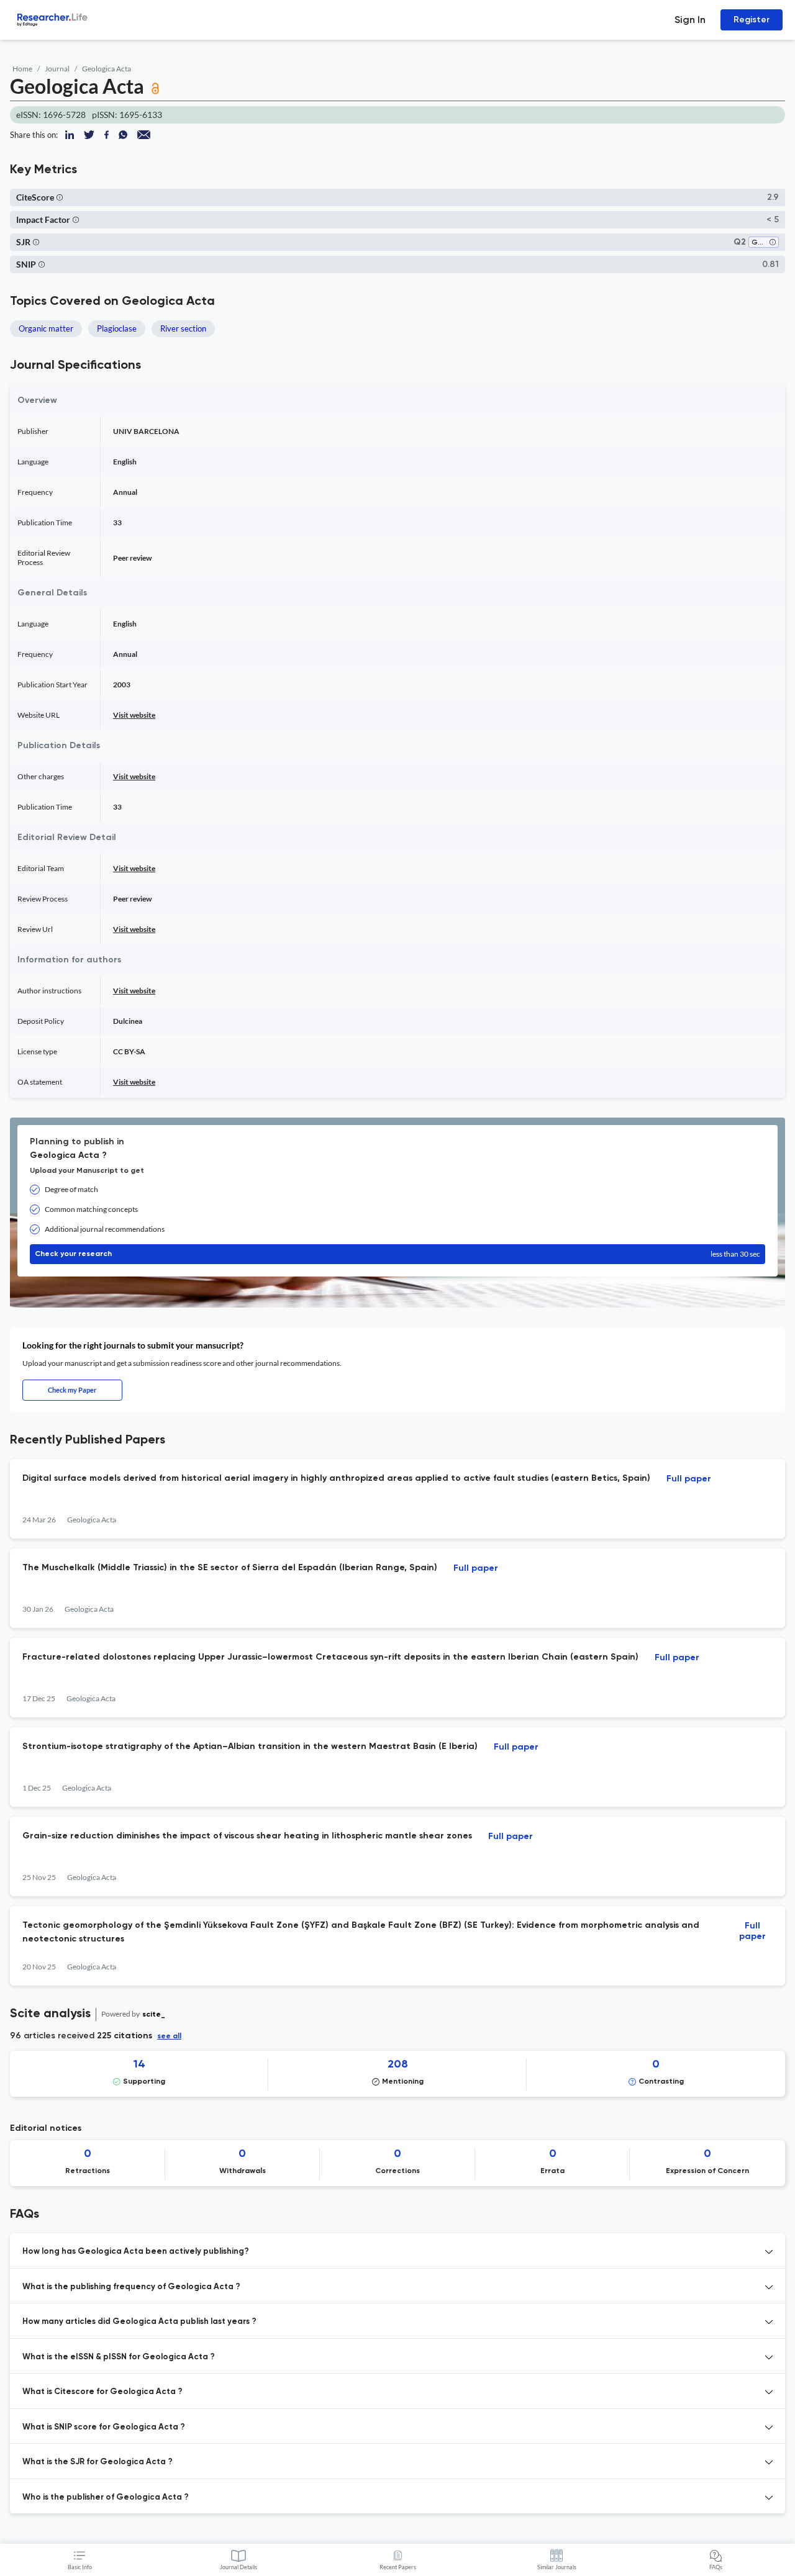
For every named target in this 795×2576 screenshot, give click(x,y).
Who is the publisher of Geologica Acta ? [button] (106, 2497)
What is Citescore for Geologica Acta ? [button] (102, 2392)
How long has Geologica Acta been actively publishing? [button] (136, 2252)
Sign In (690, 20)
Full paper (689, 1479)
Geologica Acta (107, 69)
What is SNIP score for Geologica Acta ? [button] (104, 2427)
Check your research (397, 1254)
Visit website (134, 715)
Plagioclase (117, 328)
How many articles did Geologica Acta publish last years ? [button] (139, 2322)
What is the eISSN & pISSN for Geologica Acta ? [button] (119, 2357)
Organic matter (46, 328)
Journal (57, 69)
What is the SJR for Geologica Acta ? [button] (98, 2462)
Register (752, 20)
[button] (60, 197)
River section (183, 328)
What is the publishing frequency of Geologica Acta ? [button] (131, 2287)
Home (22, 69)
